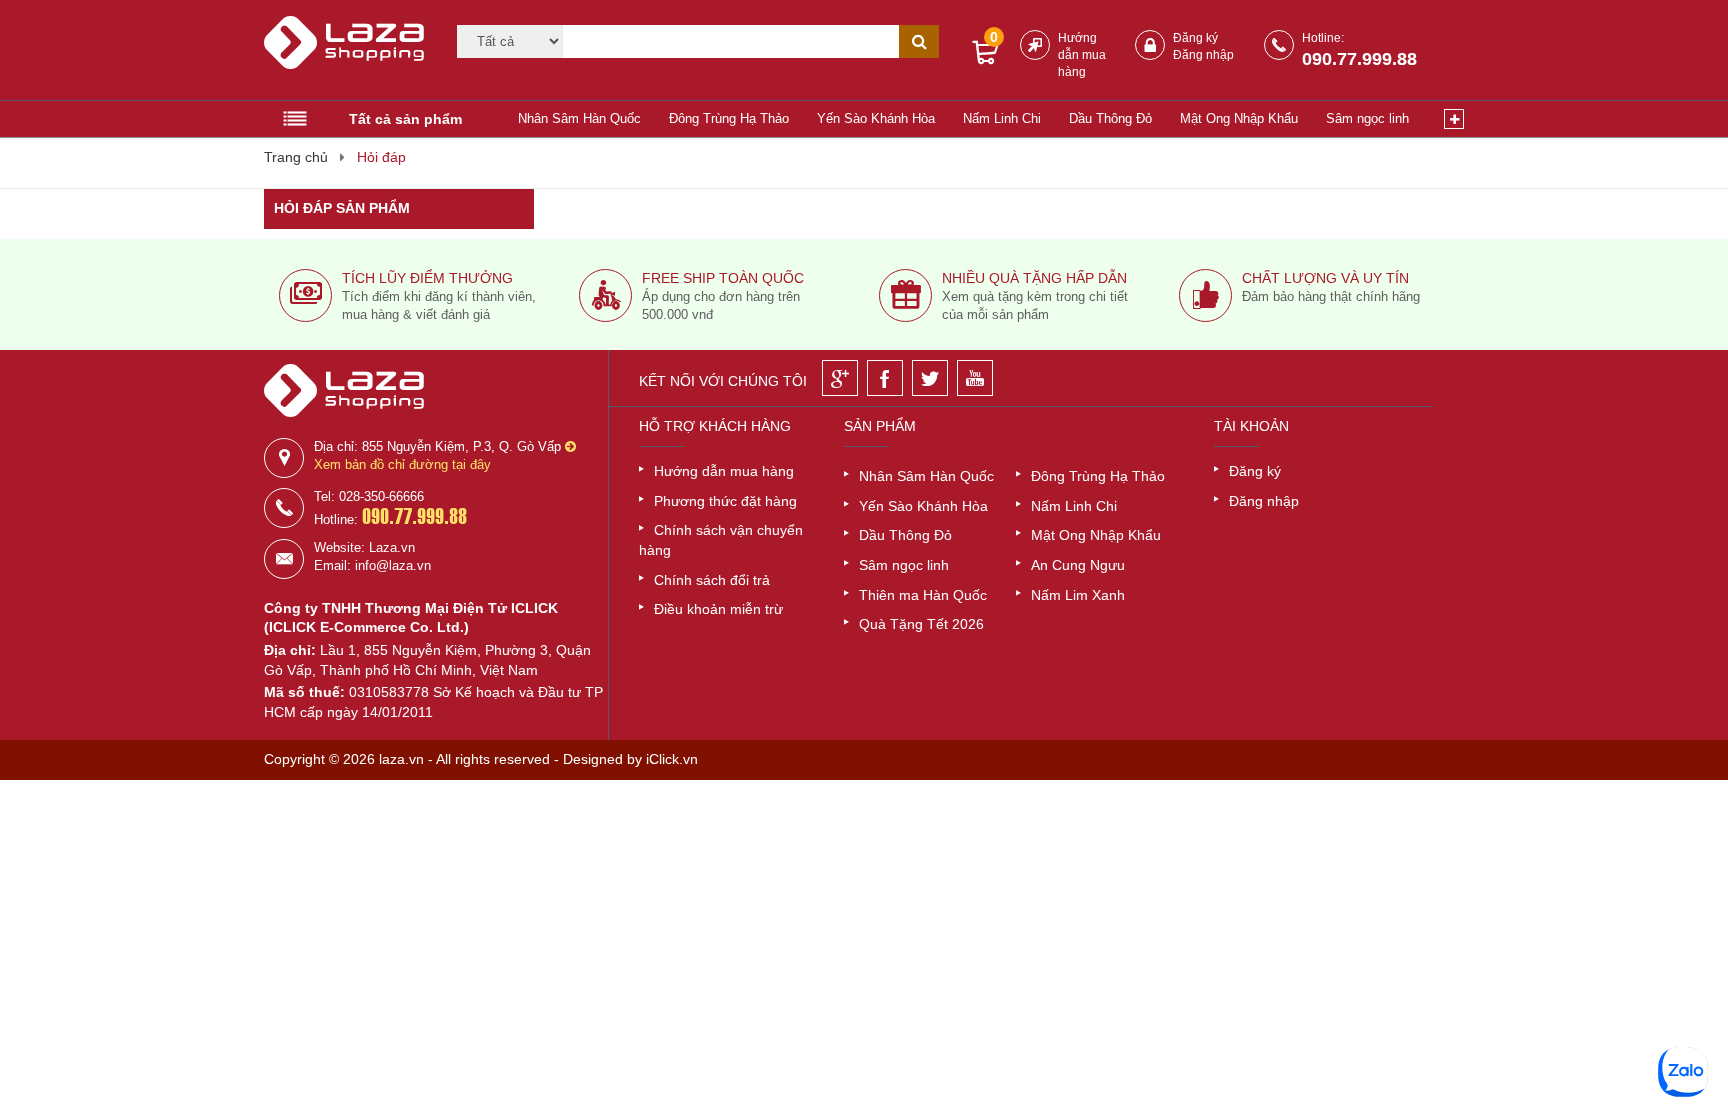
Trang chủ (296, 157)
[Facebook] (885, 378)
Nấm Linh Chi (1002, 118)
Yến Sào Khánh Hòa (876, 118)
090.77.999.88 (1359, 59)
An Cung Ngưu (1078, 565)
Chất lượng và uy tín (1325, 278)
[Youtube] (975, 378)
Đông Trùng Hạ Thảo (729, 118)
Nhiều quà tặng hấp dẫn (1034, 278)
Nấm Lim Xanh (1078, 595)
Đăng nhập (1203, 55)
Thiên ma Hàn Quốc (923, 595)
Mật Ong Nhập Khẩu (1239, 118)
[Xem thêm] (1454, 119)
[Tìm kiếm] (919, 41)
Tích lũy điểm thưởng (427, 278)
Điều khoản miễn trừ (718, 609)
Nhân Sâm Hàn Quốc (579, 118)
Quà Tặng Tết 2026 (921, 624)
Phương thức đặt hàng (725, 501)
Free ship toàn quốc (723, 278)
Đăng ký (1195, 38)
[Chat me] (1683, 1072)
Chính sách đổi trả (712, 580)
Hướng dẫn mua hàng (1082, 55)
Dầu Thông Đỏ (1110, 118)
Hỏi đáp (381, 157)
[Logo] (348, 51)
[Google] (840, 378)
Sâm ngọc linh (1367, 118)
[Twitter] (930, 378)
